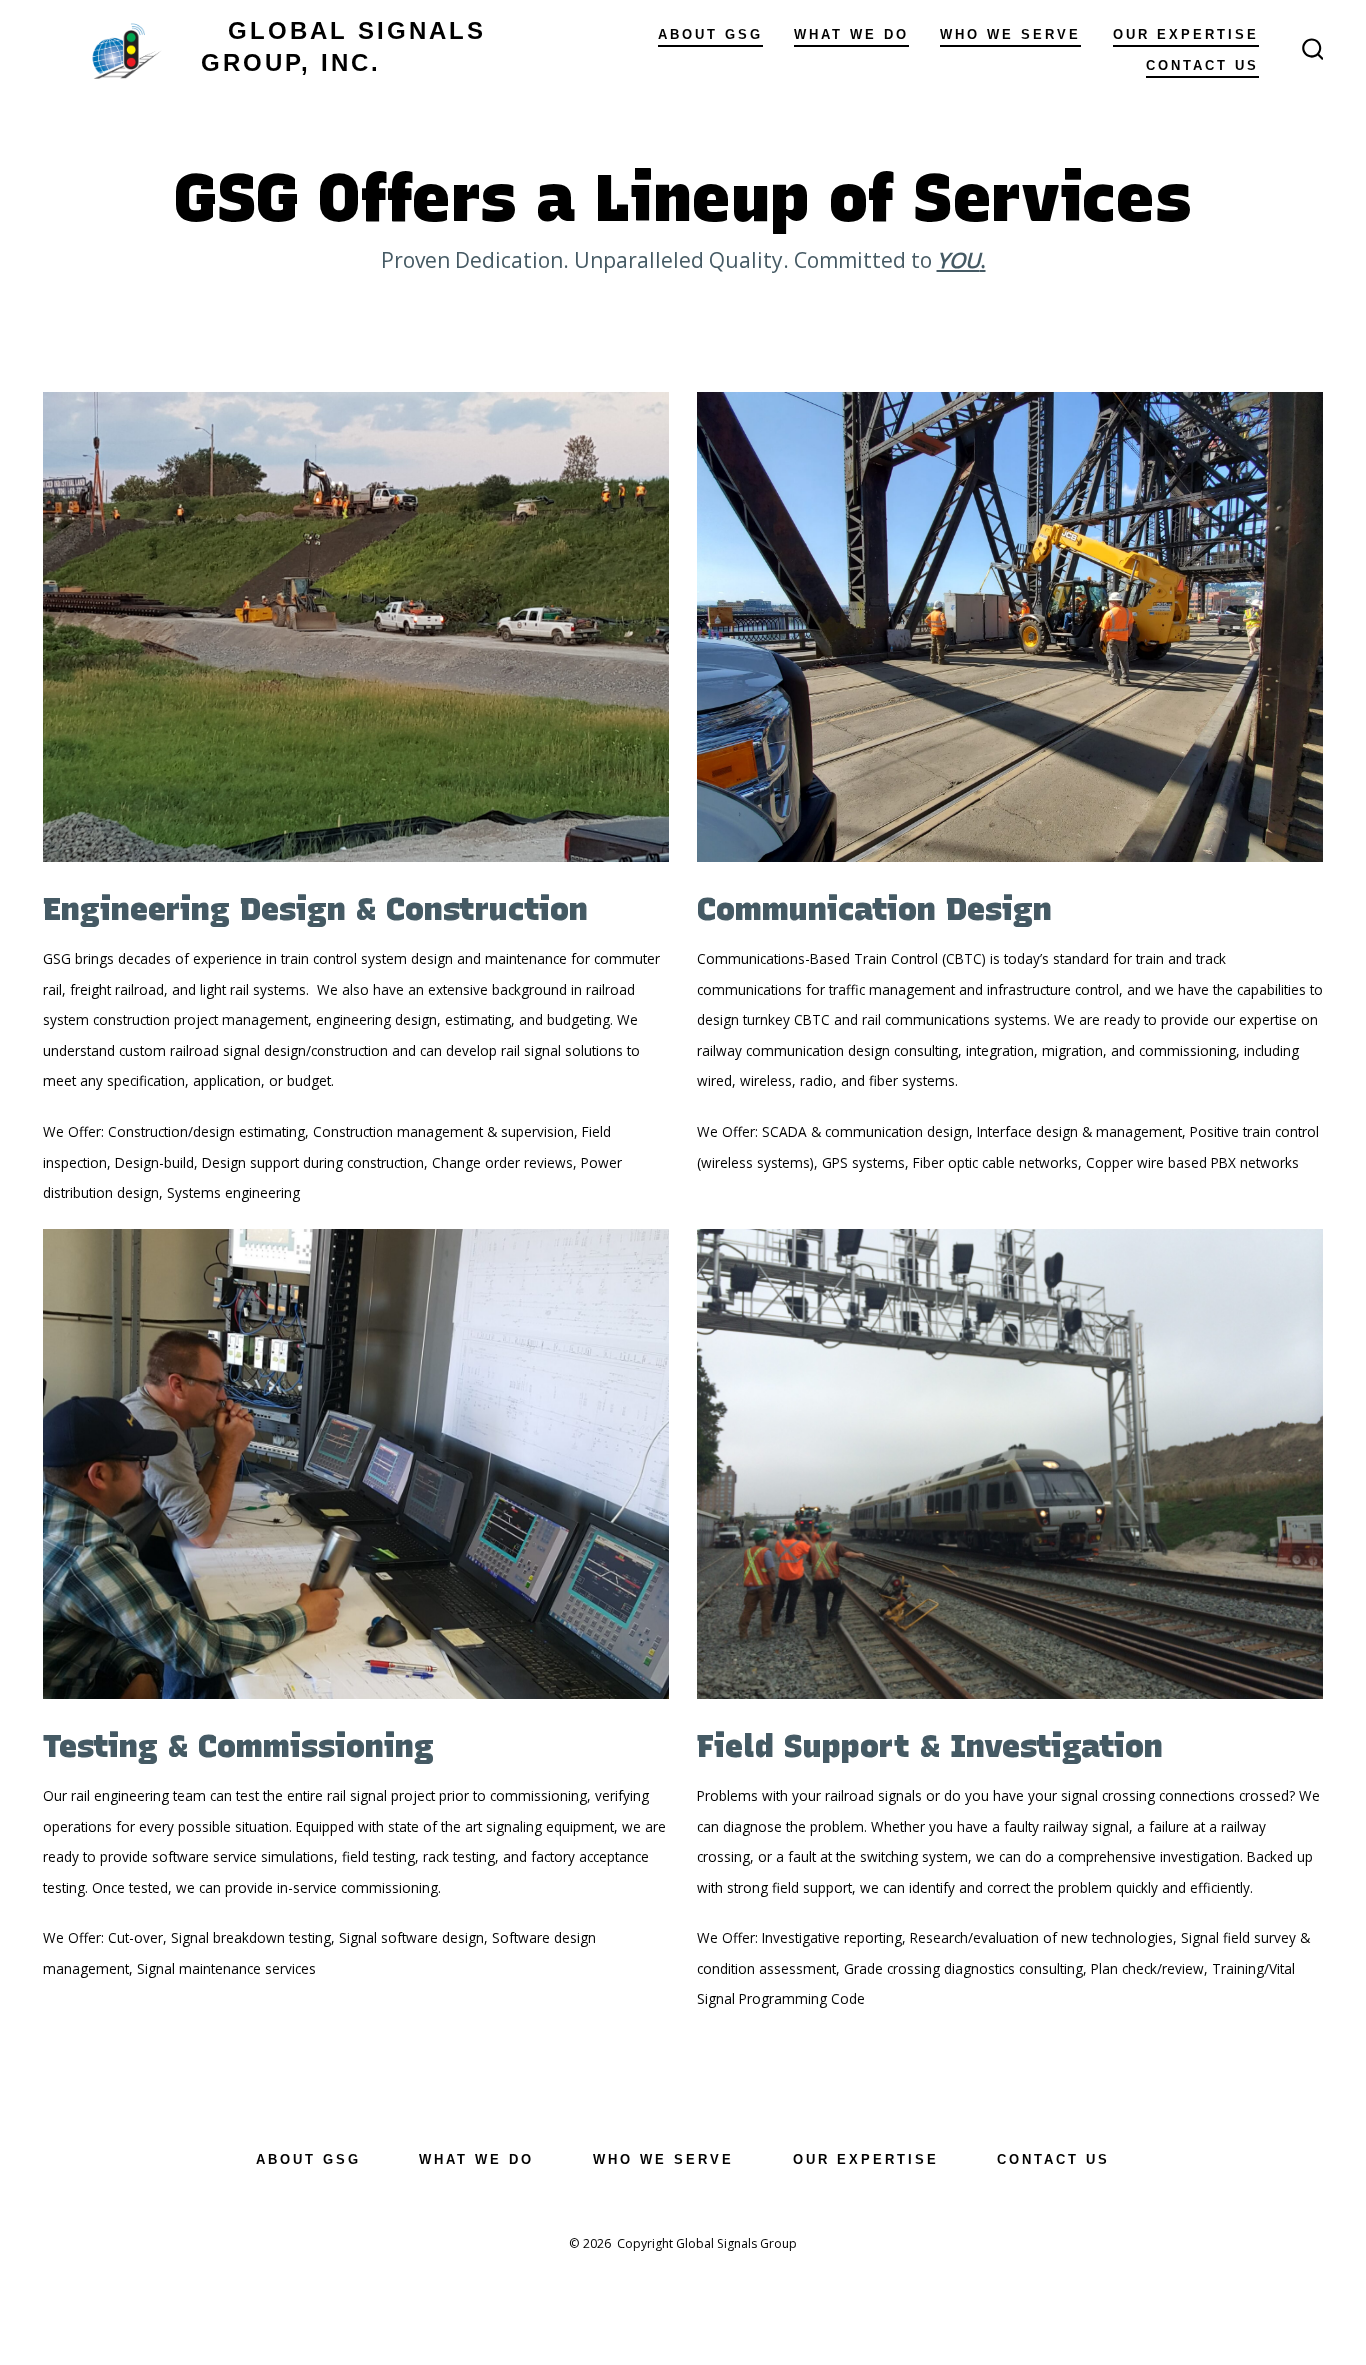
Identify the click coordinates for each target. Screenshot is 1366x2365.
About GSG (710, 34)
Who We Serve (1010, 34)
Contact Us (1202, 65)
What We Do (851, 34)
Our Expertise (1186, 34)
